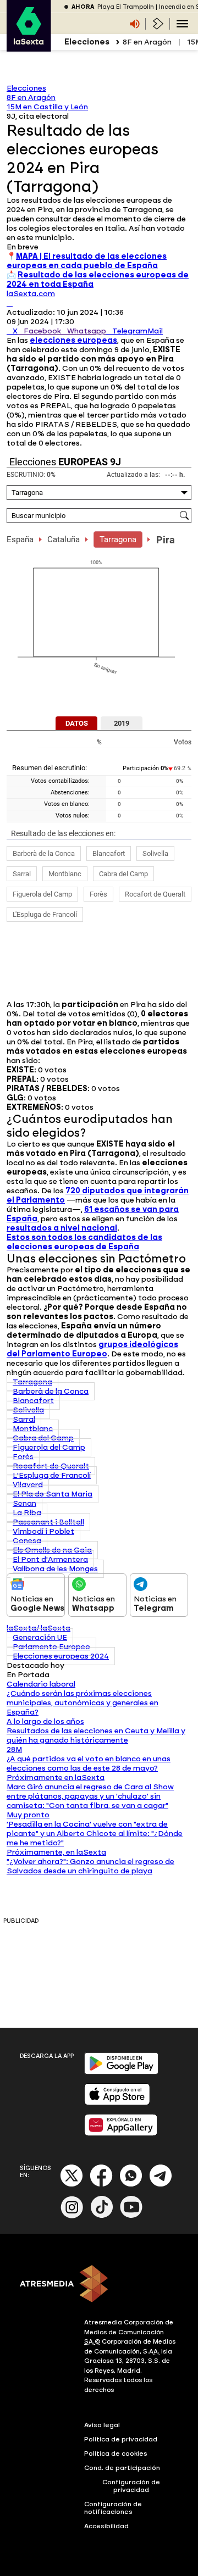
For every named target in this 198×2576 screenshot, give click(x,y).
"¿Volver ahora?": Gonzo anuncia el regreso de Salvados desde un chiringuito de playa (90, 1866)
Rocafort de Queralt (155, 894)
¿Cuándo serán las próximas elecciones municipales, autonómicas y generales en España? (82, 1703)
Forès (98, 894)
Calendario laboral (41, 1684)
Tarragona (118, 539)
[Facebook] (101, 2185)
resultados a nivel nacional (62, 1228)
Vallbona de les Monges (55, 1569)
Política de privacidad (121, 2439)
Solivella (155, 853)
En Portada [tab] (28, 1675)
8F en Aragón (147, 42)
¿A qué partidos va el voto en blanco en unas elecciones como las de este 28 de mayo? (89, 1763)
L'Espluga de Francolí (45, 914)
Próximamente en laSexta (56, 1777)
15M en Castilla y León (47, 107)
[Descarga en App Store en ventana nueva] (117, 2103)
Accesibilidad (106, 2526)
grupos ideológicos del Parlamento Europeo (92, 1349)
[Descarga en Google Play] (121, 2072)
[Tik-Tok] (102, 2216)
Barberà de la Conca (44, 853)
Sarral (22, 874)
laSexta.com (31, 294)
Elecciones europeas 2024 (61, 1656)
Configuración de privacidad (131, 2486)
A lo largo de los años (45, 1721)
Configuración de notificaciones (113, 2508)
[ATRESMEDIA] (99, 2285)
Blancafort (109, 853)
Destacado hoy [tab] (35, 1665)
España (20, 539)
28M (14, 1749)
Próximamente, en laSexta (56, 1852)
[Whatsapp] (131, 2185)
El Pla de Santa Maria (53, 1494)
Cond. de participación (122, 2468)
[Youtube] (131, 2216)
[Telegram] (161, 2185)
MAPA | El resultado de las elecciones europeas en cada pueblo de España (87, 261)
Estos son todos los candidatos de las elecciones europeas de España (84, 1242)
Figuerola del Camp (42, 894)
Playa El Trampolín (126, 7)
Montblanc (65, 874)
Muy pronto (28, 1815)
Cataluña (64, 539)
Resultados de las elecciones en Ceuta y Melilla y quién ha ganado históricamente (96, 1735)
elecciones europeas (73, 340)
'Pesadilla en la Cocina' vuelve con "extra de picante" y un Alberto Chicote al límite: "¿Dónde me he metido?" (95, 1834)
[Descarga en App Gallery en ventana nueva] (121, 2133)
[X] (10, 303)
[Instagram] (72, 2216)
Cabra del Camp (123, 874)
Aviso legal (102, 2425)
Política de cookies (116, 2453)
